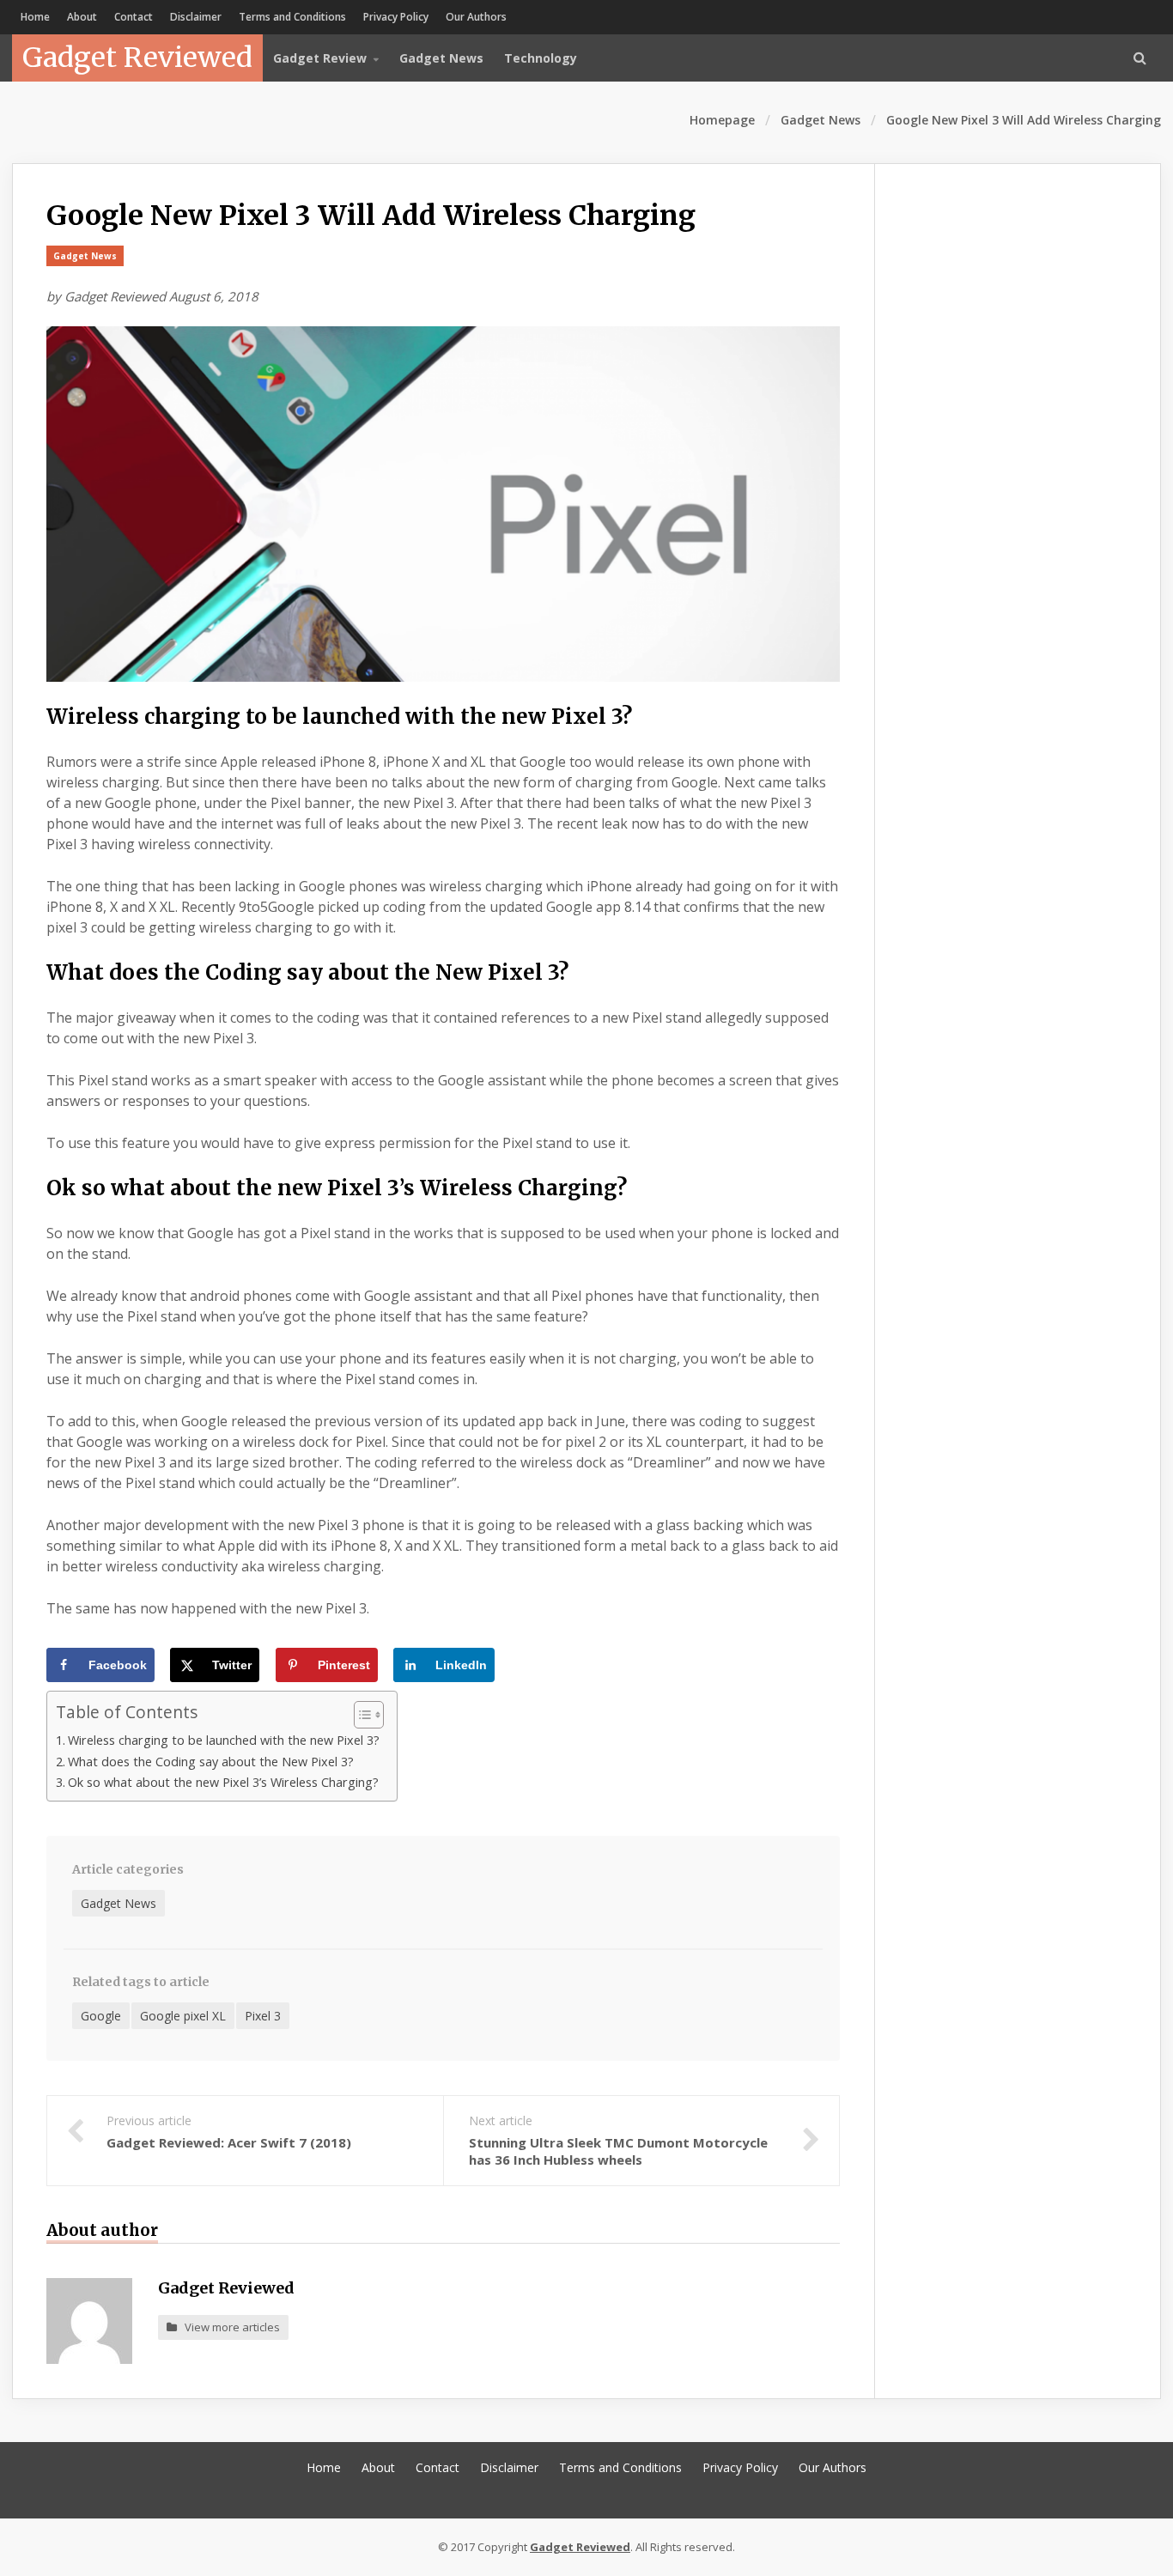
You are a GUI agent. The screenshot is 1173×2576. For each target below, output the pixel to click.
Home (35, 17)
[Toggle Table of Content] (360, 1715)
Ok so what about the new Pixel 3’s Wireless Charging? (223, 1782)
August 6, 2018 (214, 296)
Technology (541, 58)
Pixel (93, 1080)
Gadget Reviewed (137, 58)
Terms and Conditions (292, 17)
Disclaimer (196, 17)
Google (695, 782)
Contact (134, 17)
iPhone (406, 762)
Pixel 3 (263, 2016)
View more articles (228, 2327)
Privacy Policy (396, 17)
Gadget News (441, 58)
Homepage (722, 120)
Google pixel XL (183, 2016)
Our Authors (476, 17)
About (82, 17)
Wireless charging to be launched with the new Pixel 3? (224, 1740)
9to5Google (277, 907)
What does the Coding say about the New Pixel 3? (211, 1762)
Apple (239, 762)
